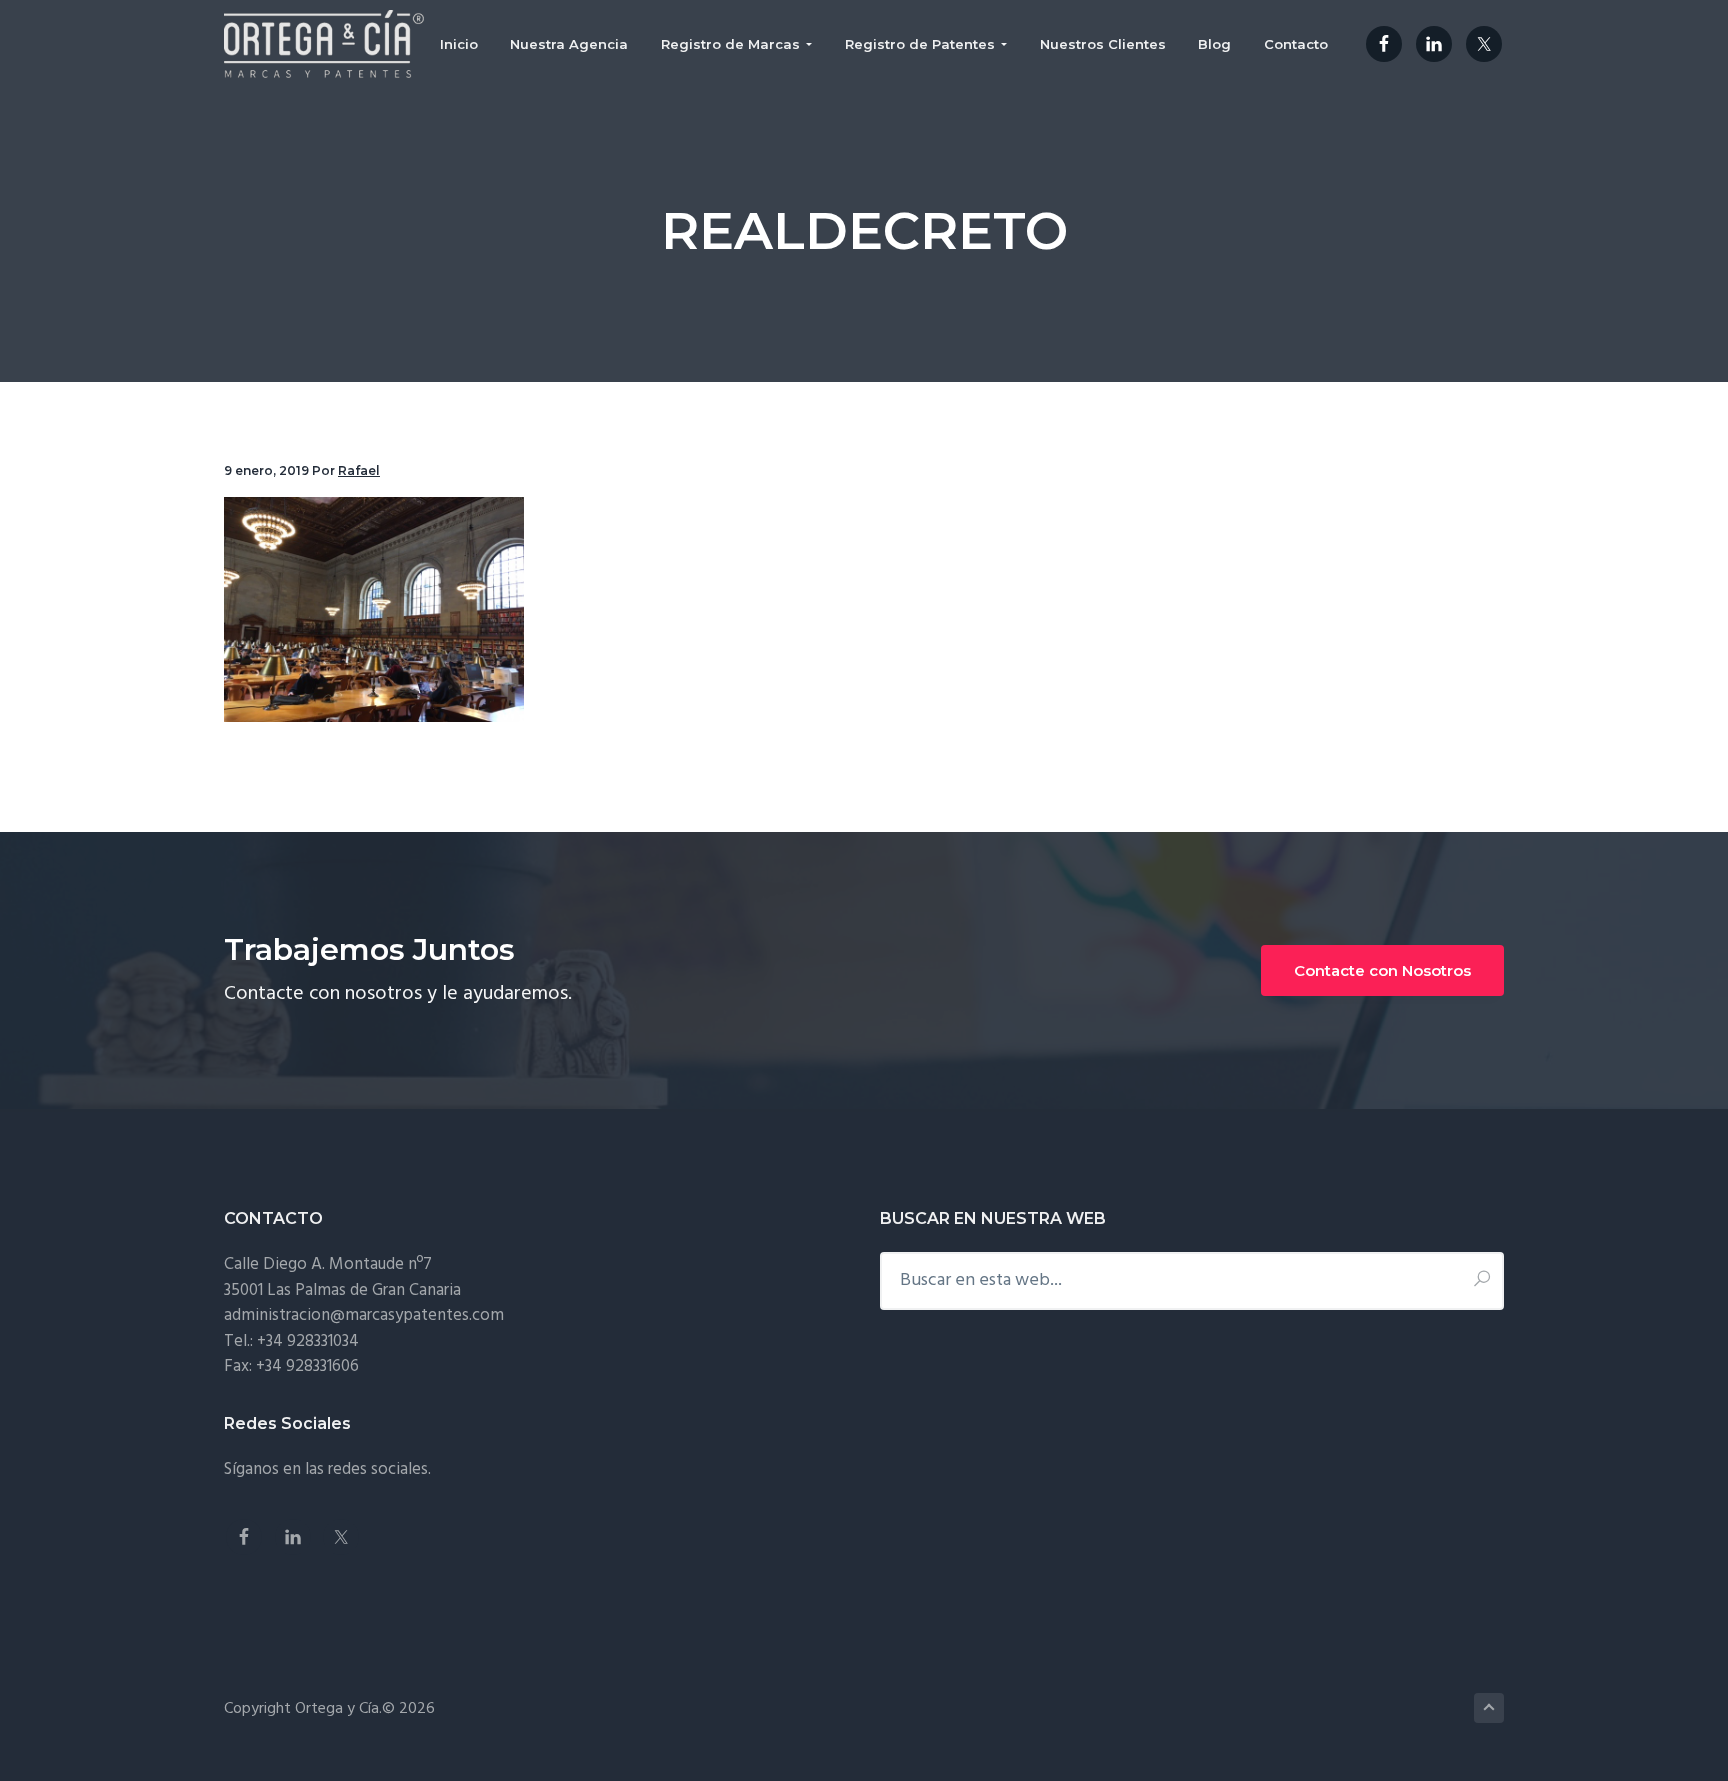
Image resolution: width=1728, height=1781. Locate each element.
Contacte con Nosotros (1382, 970)
